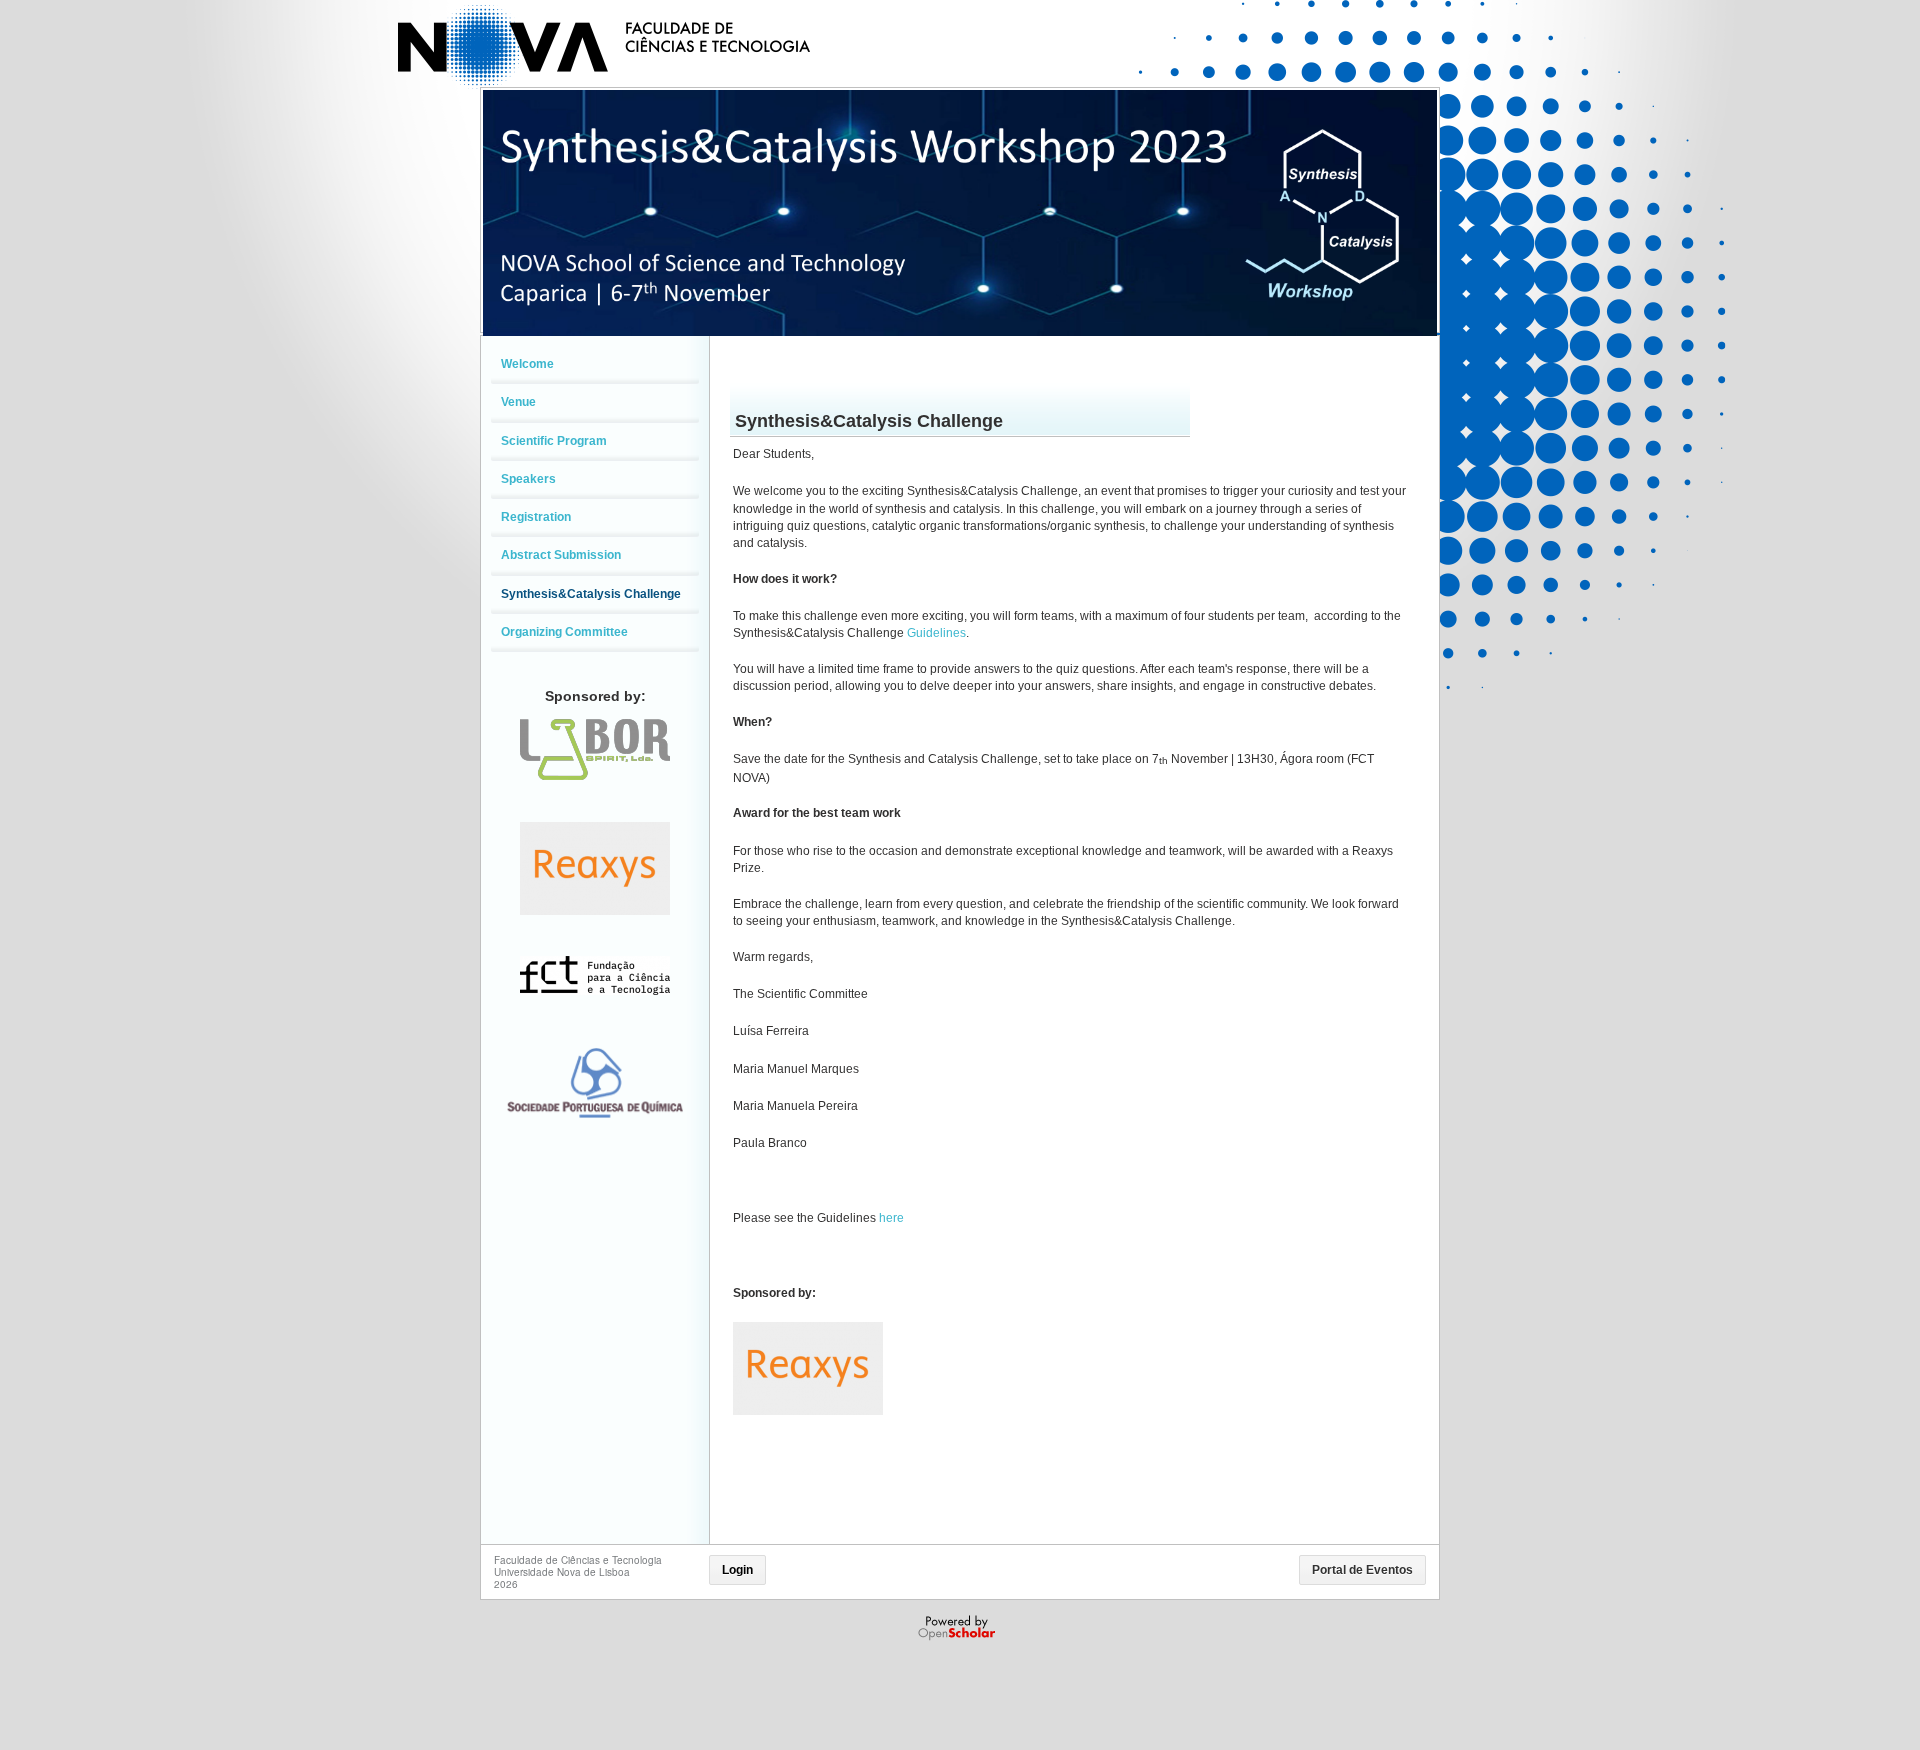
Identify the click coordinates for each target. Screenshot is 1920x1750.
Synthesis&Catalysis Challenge (591, 594)
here (891, 1218)
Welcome (527, 364)
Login (737, 1570)
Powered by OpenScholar (958, 1628)
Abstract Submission (561, 555)
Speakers (528, 479)
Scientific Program (554, 441)
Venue (518, 402)
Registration (536, 517)
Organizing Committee (564, 632)
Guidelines (936, 633)
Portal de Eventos (1362, 1570)
